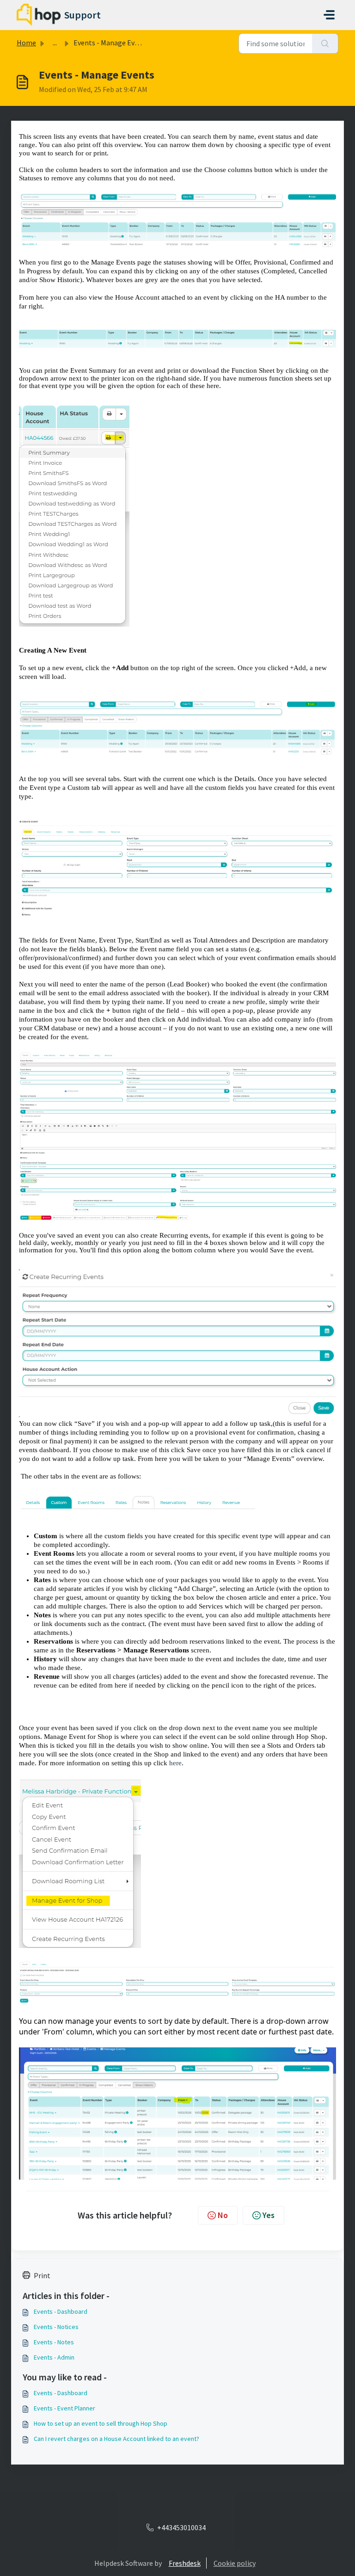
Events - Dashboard (61, 2311)
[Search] (325, 43)
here (175, 1763)
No (223, 2215)
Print (42, 2275)
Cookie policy (235, 2563)
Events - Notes (54, 2342)
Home (26, 43)
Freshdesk (185, 2563)
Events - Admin (54, 2357)
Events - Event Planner (64, 2408)
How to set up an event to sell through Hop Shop (101, 2423)
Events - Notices (56, 2327)
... (55, 43)
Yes (269, 2215)
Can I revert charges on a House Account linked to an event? (116, 2439)
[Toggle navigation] (329, 15)
